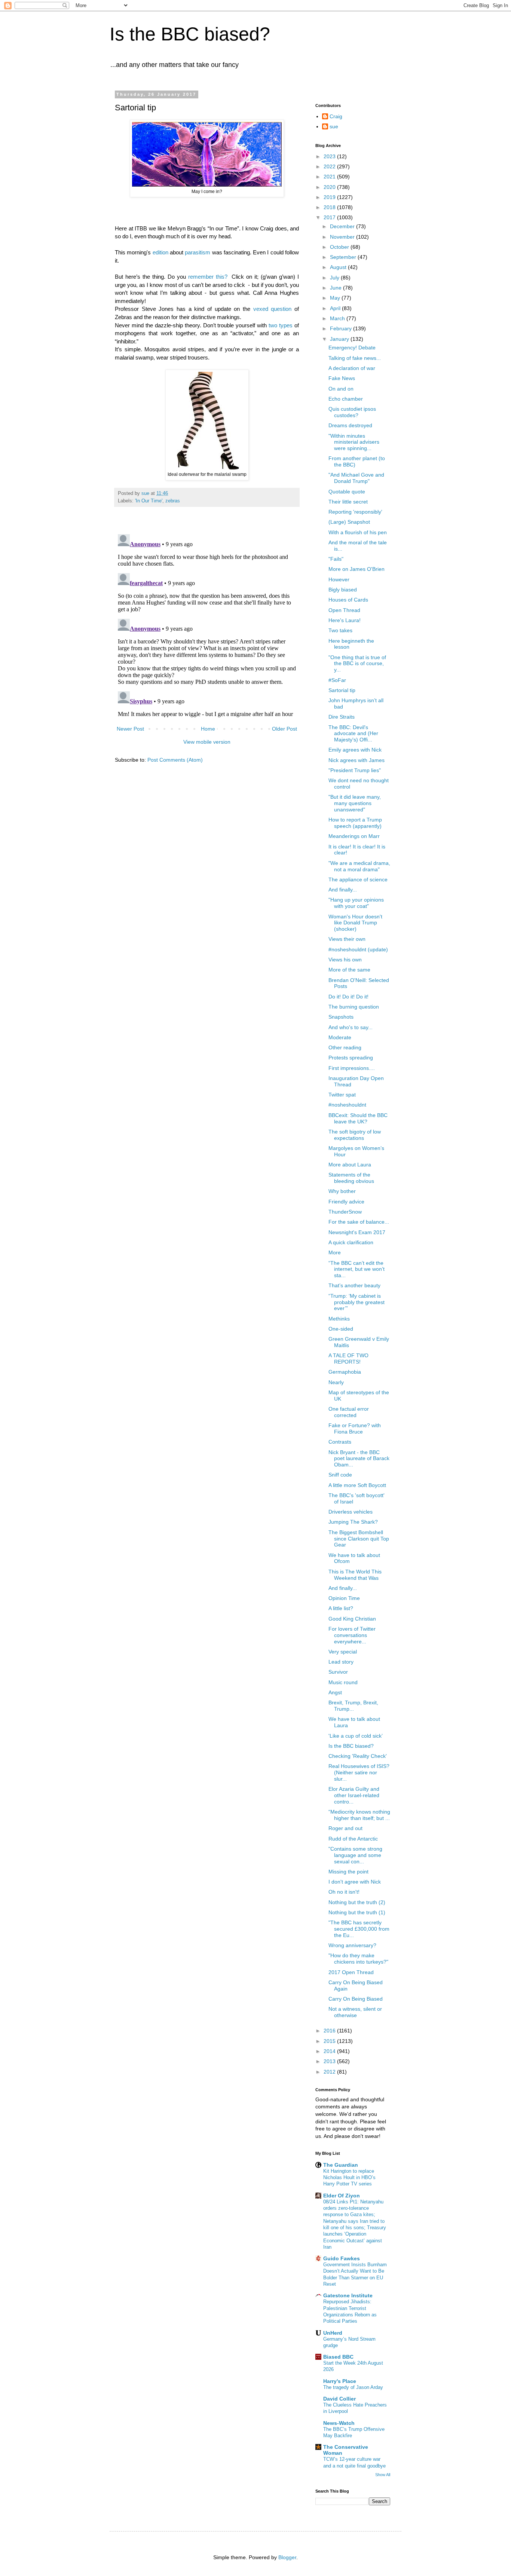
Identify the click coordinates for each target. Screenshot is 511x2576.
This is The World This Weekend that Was (355, 1575)
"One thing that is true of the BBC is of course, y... (357, 664)
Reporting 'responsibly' (355, 512)
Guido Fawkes (342, 2258)
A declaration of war (352, 368)
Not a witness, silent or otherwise (355, 2012)
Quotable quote (347, 492)
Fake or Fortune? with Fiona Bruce (355, 1428)
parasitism (198, 252)
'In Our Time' (149, 501)
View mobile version (207, 742)
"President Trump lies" (355, 770)
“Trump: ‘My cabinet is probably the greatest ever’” (357, 1302)
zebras (173, 501)
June (336, 288)
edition (160, 252)
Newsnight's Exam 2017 (357, 1232)
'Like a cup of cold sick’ (356, 1736)
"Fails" (336, 559)
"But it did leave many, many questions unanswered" (355, 803)
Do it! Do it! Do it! (348, 997)
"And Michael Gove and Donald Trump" (356, 478)
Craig (336, 116)
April (336, 308)
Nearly (336, 1382)
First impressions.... (352, 1068)
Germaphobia (345, 1372)
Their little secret (348, 502)
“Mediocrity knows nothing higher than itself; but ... (359, 1815)
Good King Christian (352, 1619)
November (343, 237)
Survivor (338, 1672)
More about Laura (350, 1165)
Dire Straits (342, 717)
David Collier (339, 2399)
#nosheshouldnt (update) (358, 949)
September (344, 257)
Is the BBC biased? (190, 34)
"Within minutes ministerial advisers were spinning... (354, 442)
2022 (330, 166)
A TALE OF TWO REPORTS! (348, 1359)
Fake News (342, 378)
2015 (330, 2041)
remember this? (208, 277)
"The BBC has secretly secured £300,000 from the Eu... (359, 1929)
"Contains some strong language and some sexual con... (355, 1855)
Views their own (347, 939)
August (339, 267)
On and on (341, 389)
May (336, 298)
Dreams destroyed (350, 425)
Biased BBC (338, 2357)
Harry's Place (340, 2381)
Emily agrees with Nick (355, 750)
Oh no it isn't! (344, 1892)
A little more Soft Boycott (357, 1485)
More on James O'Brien (357, 569)
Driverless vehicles (351, 1512)
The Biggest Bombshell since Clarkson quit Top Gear (359, 1539)
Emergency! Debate (352, 348)
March (338, 318)
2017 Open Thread (351, 1972)
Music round (343, 1682)
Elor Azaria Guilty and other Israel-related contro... (354, 1795)
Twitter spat (342, 1095)
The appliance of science (358, 879)
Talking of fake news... (355, 358)
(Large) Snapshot (349, 522)
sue (334, 126)
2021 (330, 177)
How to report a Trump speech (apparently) (355, 823)
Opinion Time (344, 1598)
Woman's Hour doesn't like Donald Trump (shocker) (355, 923)
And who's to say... (351, 1027)
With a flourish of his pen (358, 532)
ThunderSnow (345, 1212)
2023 (330, 156)
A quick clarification (351, 1242)
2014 (330, 2051)
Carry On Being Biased (356, 1999)
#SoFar (337, 680)
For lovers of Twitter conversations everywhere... (352, 1635)
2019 (330, 197)
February (342, 328)
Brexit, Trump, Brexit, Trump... (353, 1706)
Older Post (284, 729)
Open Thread (344, 610)
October (340, 247)
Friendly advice (346, 1202)
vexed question (273, 309)
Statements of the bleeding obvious (351, 1178)
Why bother (342, 1191)
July (335, 278)
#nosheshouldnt (347, 1105)
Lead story (341, 1662)
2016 (330, 2031)
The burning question (354, 1007)
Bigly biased (343, 590)
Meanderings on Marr (354, 836)
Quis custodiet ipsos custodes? (352, 412)
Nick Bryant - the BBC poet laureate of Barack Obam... (359, 1459)
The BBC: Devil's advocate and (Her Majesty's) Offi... (353, 734)
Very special (343, 1652)
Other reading (345, 1047)
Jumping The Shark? (353, 1522)
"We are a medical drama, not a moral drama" (359, 866)
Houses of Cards (348, 600)
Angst (335, 1692)
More (335, 1252)
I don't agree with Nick (355, 1882)
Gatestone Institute (348, 2295)
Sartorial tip (342, 690)
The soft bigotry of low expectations (355, 1135)
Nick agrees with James (357, 760)
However (339, 579)
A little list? (341, 1608)
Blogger (287, 2557)
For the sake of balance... (359, 1222)
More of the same (349, 970)
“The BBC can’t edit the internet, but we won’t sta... (357, 1269)
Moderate (340, 1037)
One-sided (341, 1329)
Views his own (345, 960)
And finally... (343, 890)
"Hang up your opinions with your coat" (356, 903)
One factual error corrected (349, 1412)
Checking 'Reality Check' (358, 1756)
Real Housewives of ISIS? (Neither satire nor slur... (359, 1772)
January (340, 339)
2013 (330, 2061)
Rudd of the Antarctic (353, 1839)
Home (208, 729)
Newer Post (130, 729)
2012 (330, 2072)
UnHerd (333, 2333)
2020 (330, 187)
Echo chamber (346, 399)
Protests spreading (351, 1058)
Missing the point (348, 1872)
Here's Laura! (345, 620)
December (343, 226)
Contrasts (340, 1442)
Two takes (340, 630)
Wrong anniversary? (352, 1945)
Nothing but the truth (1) (357, 1912)
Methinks (339, 1319)
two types (281, 325)
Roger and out (345, 1828)
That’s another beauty (354, 1285)
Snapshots (341, 1017)
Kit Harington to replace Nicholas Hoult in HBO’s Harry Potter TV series (349, 2178)
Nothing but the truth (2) (357, 1902)
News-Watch (339, 2423)
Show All (383, 2475)
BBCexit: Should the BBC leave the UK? (358, 1118)
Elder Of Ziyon (342, 2196)
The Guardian (341, 2165)
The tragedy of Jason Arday (353, 2387)
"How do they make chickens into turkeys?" (358, 1959)
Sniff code (340, 1475)
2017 (330, 217)
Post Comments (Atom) (175, 760)
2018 (330, 207)
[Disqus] (207, 625)
